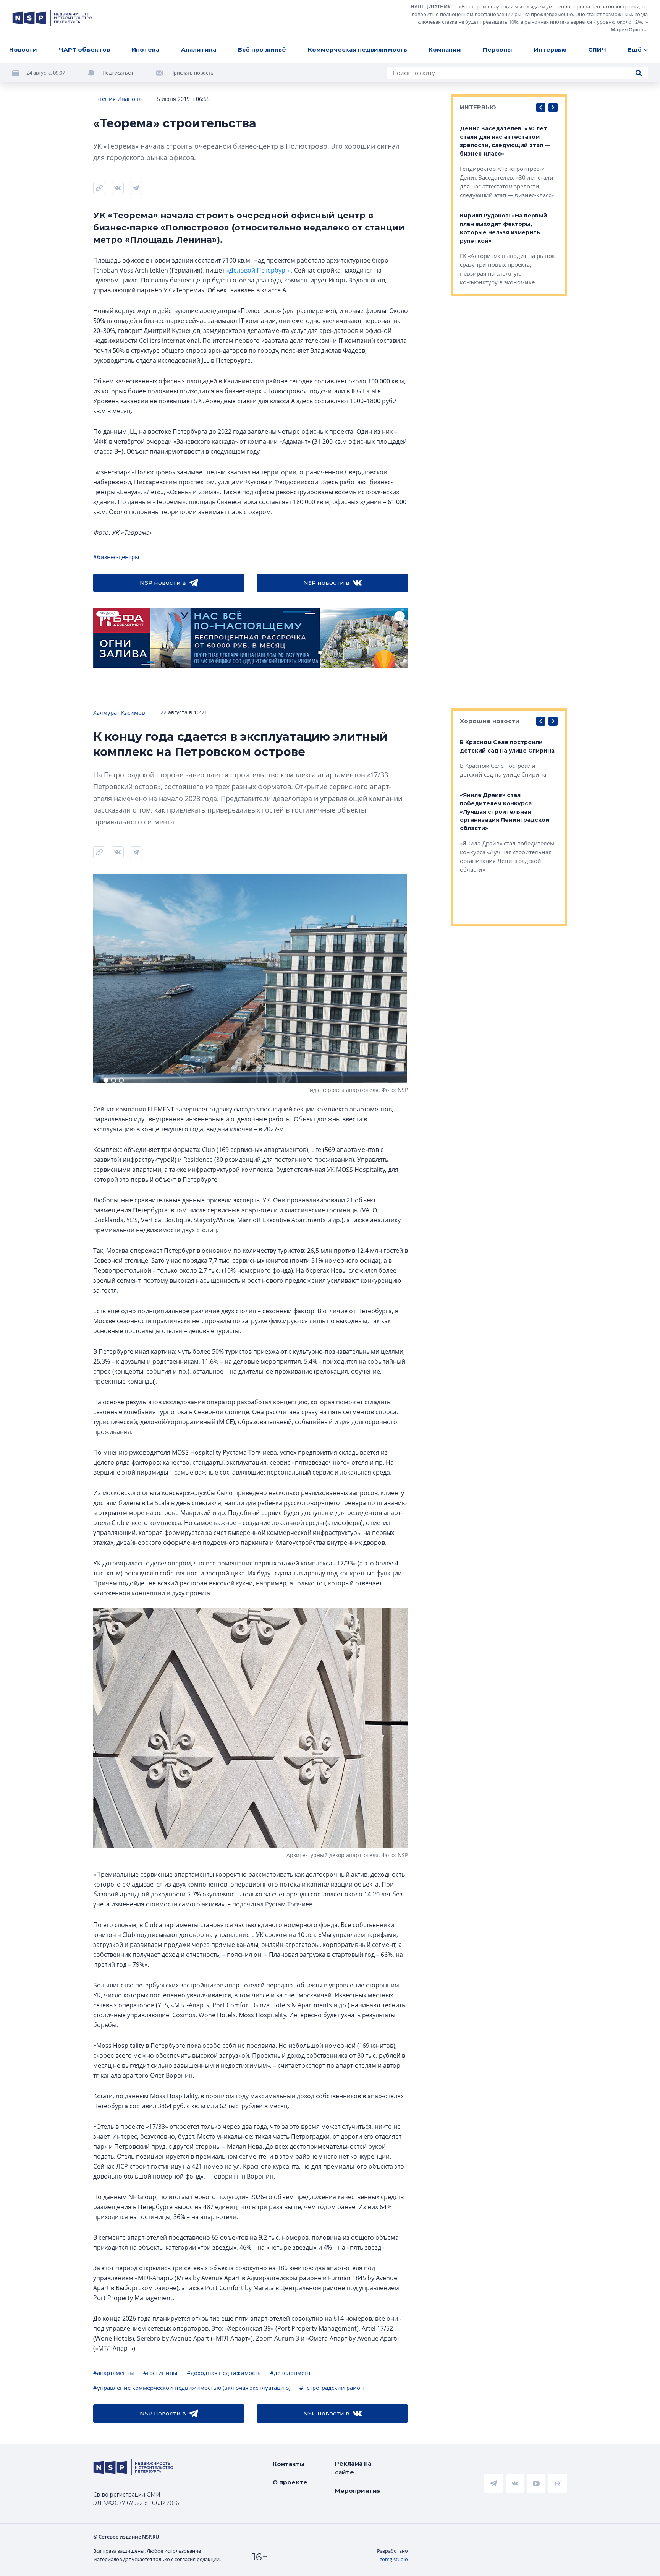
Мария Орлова (629, 29)
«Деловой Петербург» (259, 270)
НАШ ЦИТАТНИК (431, 6)
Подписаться (118, 73)
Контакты (289, 2464)
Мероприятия (358, 2491)
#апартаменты (114, 2373)
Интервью (550, 49)
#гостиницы (160, 2373)
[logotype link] (52, 18)
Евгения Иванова (117, 99)
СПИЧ (597, 49)
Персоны (497, 49)
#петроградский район (332, 2388)
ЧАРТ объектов (84, 49)
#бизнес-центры (116, 557)
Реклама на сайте (353, 2468)
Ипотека (145, 49)
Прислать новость (192, 73)
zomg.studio (394, 2559)
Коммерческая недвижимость (357, 49)
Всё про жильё (262, 49)
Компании (445, 49)
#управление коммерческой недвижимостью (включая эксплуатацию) (192, 2388)
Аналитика (199, 49)
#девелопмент (290, 2373)
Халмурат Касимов (119, 712)
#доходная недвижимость (224, 2373)
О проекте (290, 2482)
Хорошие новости (490, 721)
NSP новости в (163, 583)
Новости (23, 49)
